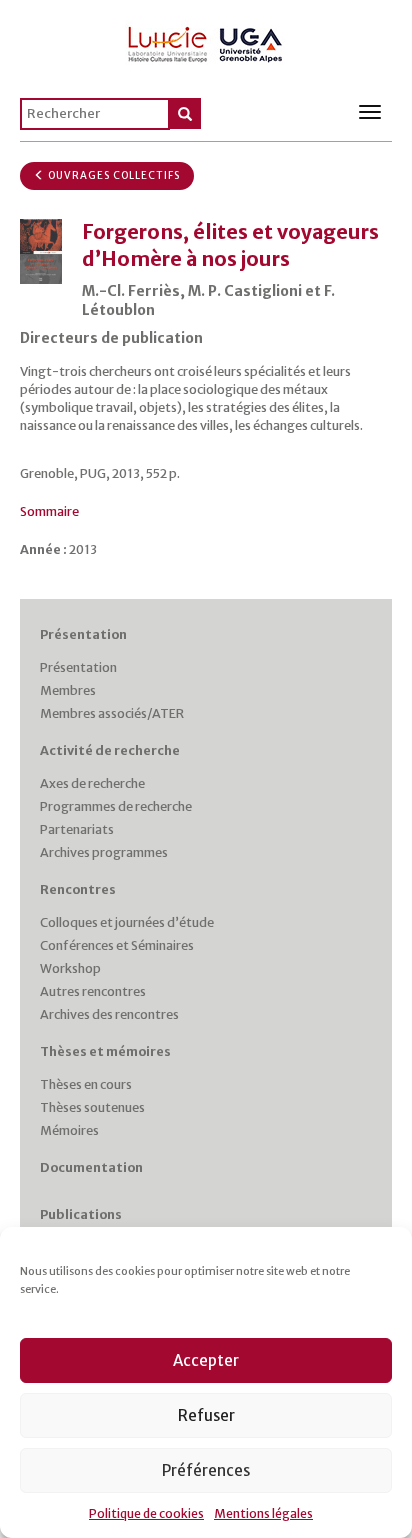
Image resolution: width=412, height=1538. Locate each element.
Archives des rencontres (109, 1014)
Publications (81, 1214)
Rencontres (78, 889)
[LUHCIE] (206, 41)
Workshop (70, 968)
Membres (68, 690)
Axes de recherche (92, 783)
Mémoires (69, 1130)
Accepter (206, 1360)
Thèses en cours (86, 1084)
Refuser (206, 1415)
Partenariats (77, 829)
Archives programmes (104, 852)
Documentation (91, 1167)
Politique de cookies (146, 1513)
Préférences (206, 1470)
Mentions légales (263, 1513)
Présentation (83, 634)
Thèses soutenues (92, 1107)
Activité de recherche (110, 750)
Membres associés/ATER (112, 713)
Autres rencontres (93, 991)
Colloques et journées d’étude (127, 922)
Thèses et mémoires (105, 1051)
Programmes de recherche (116, 806)
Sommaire (49, 511)
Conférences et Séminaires (117, 945)
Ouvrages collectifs (112, 175)
